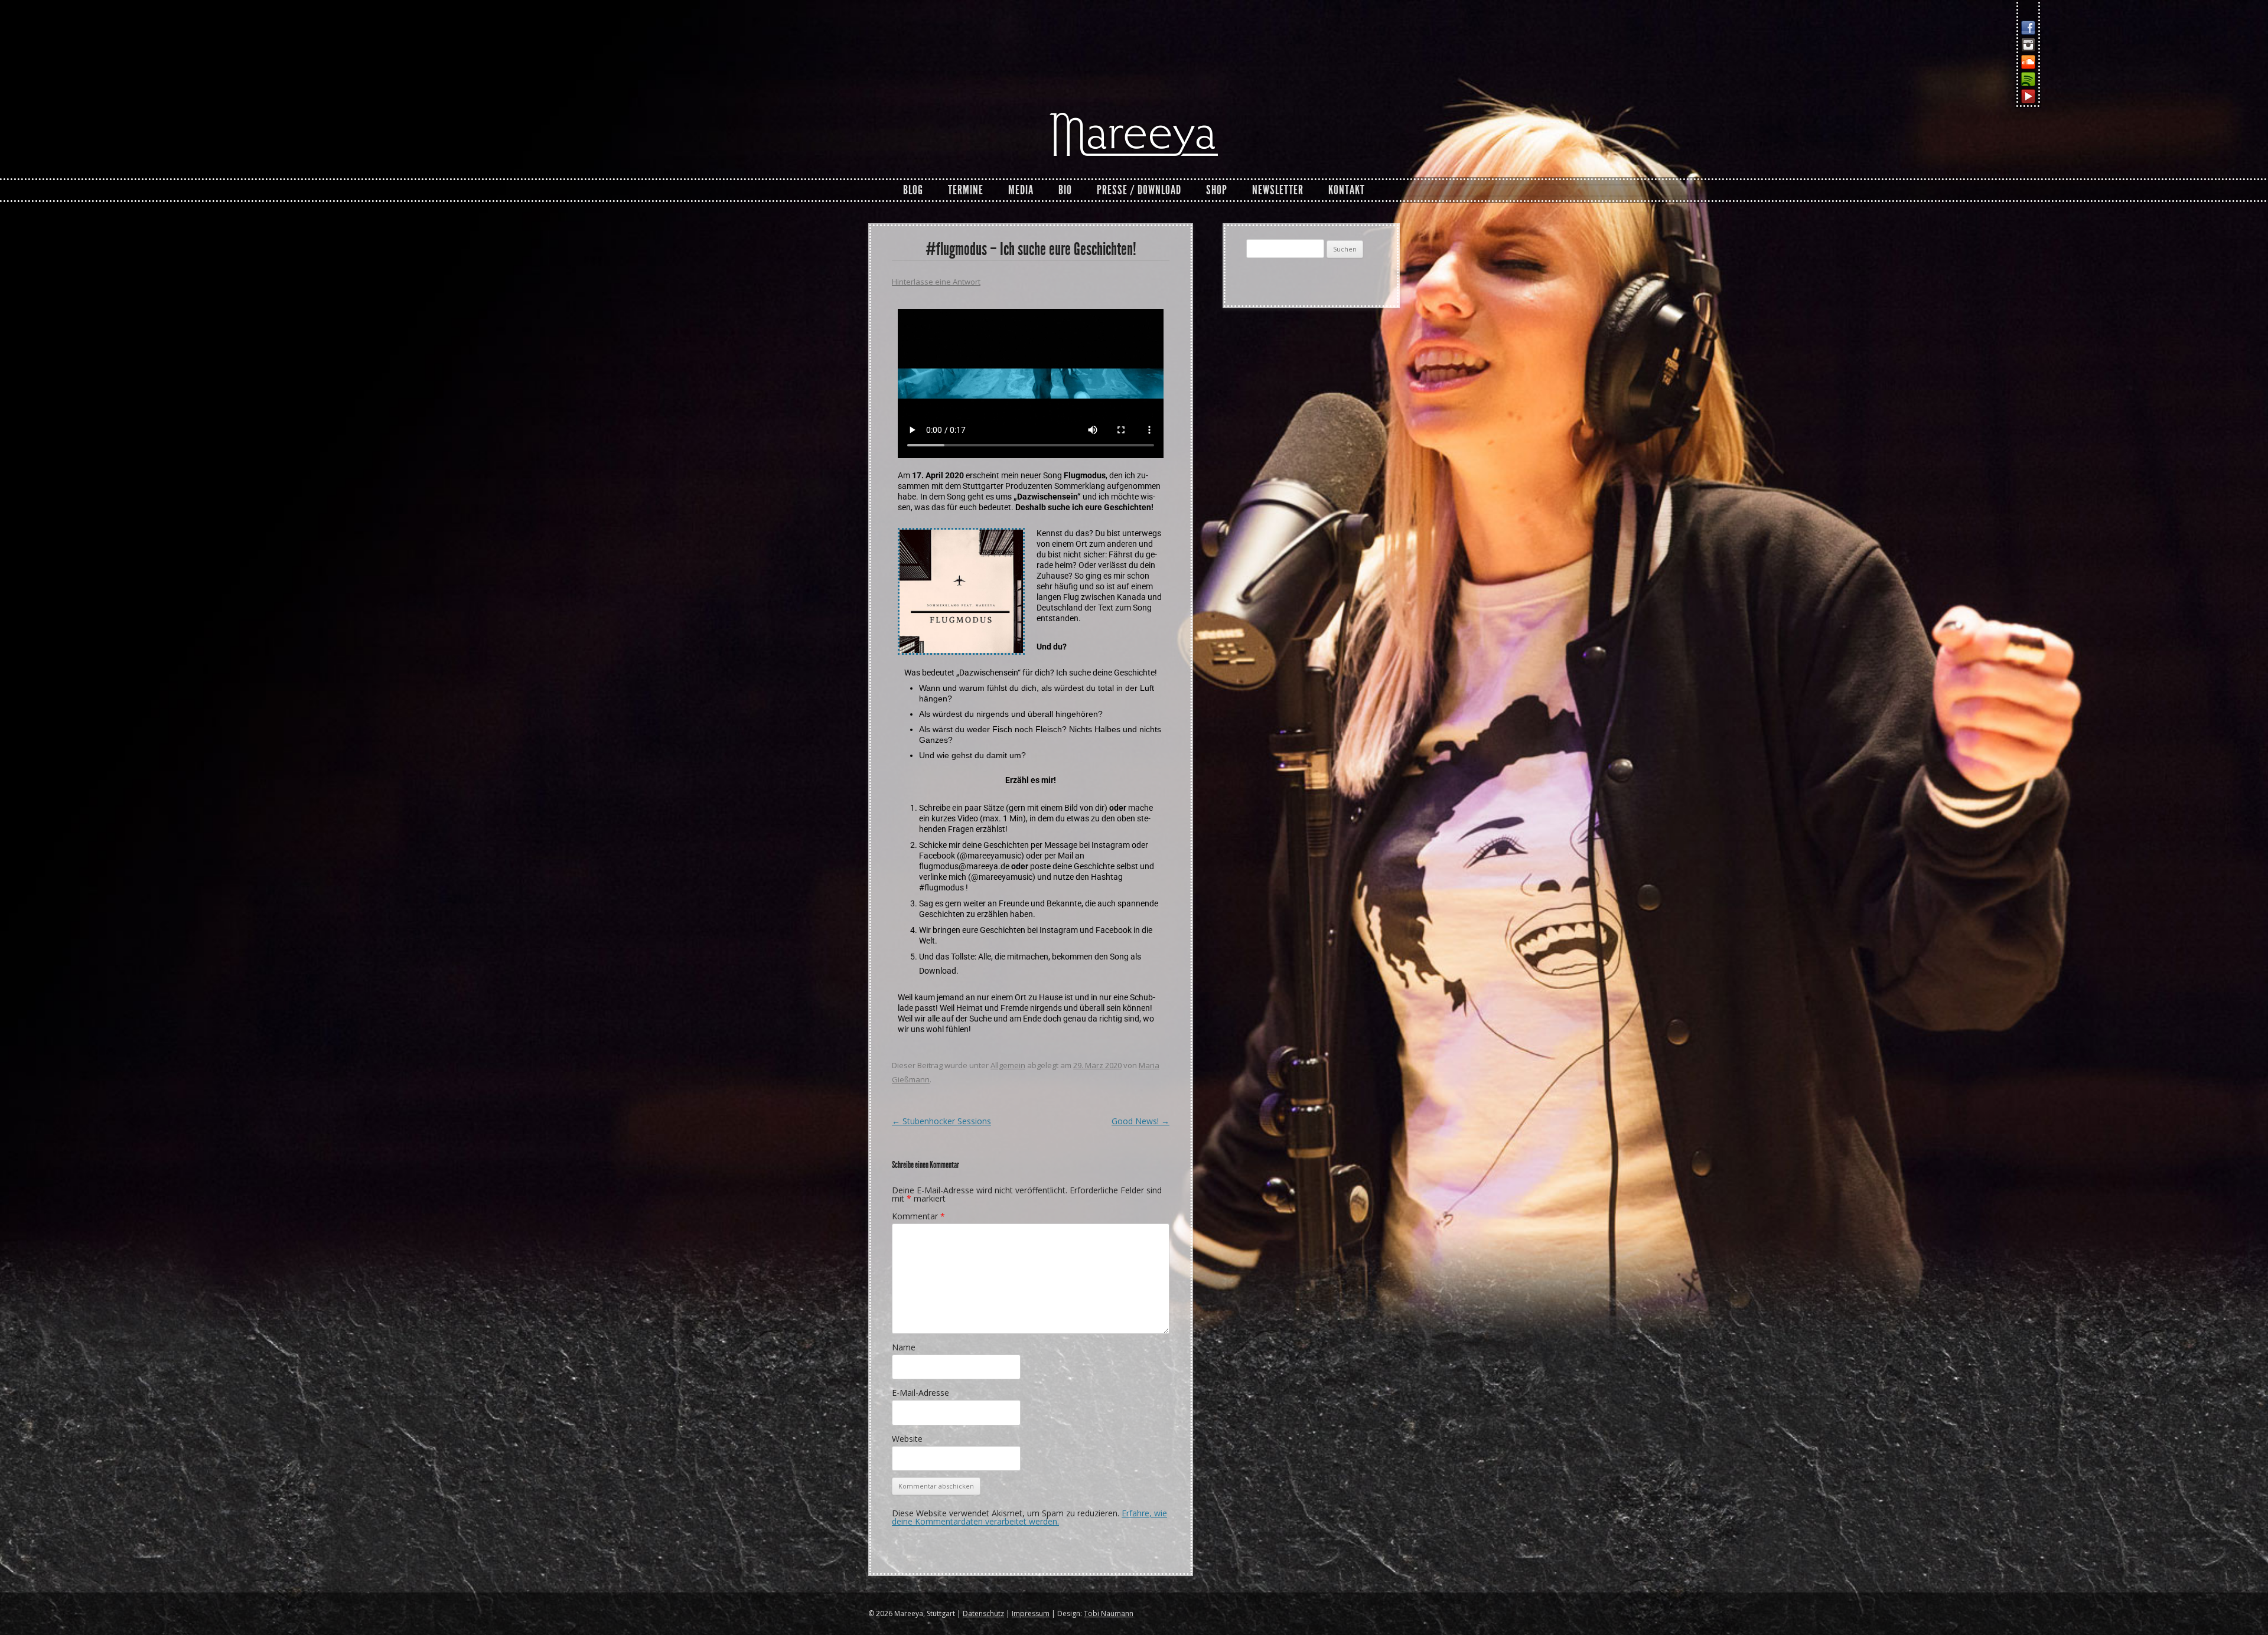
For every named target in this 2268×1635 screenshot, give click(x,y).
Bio (1065, 190)
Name (904, 1347)
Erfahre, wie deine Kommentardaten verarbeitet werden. (1029, 1517)
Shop (1217, 190)
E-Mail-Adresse (920, 1393)
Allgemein (1008, 1065)
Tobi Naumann (1109, 1613)
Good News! (1140, 1121)
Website (907, 1439)
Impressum (1031, 1613)
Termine (966, 190)
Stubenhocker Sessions (941, 1121)
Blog (913, 190)
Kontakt (1347, 190)
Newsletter (1278, 190)
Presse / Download (1139, 190)
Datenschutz (983, 1613)
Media (1021, 190)
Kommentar (918, 1216)
